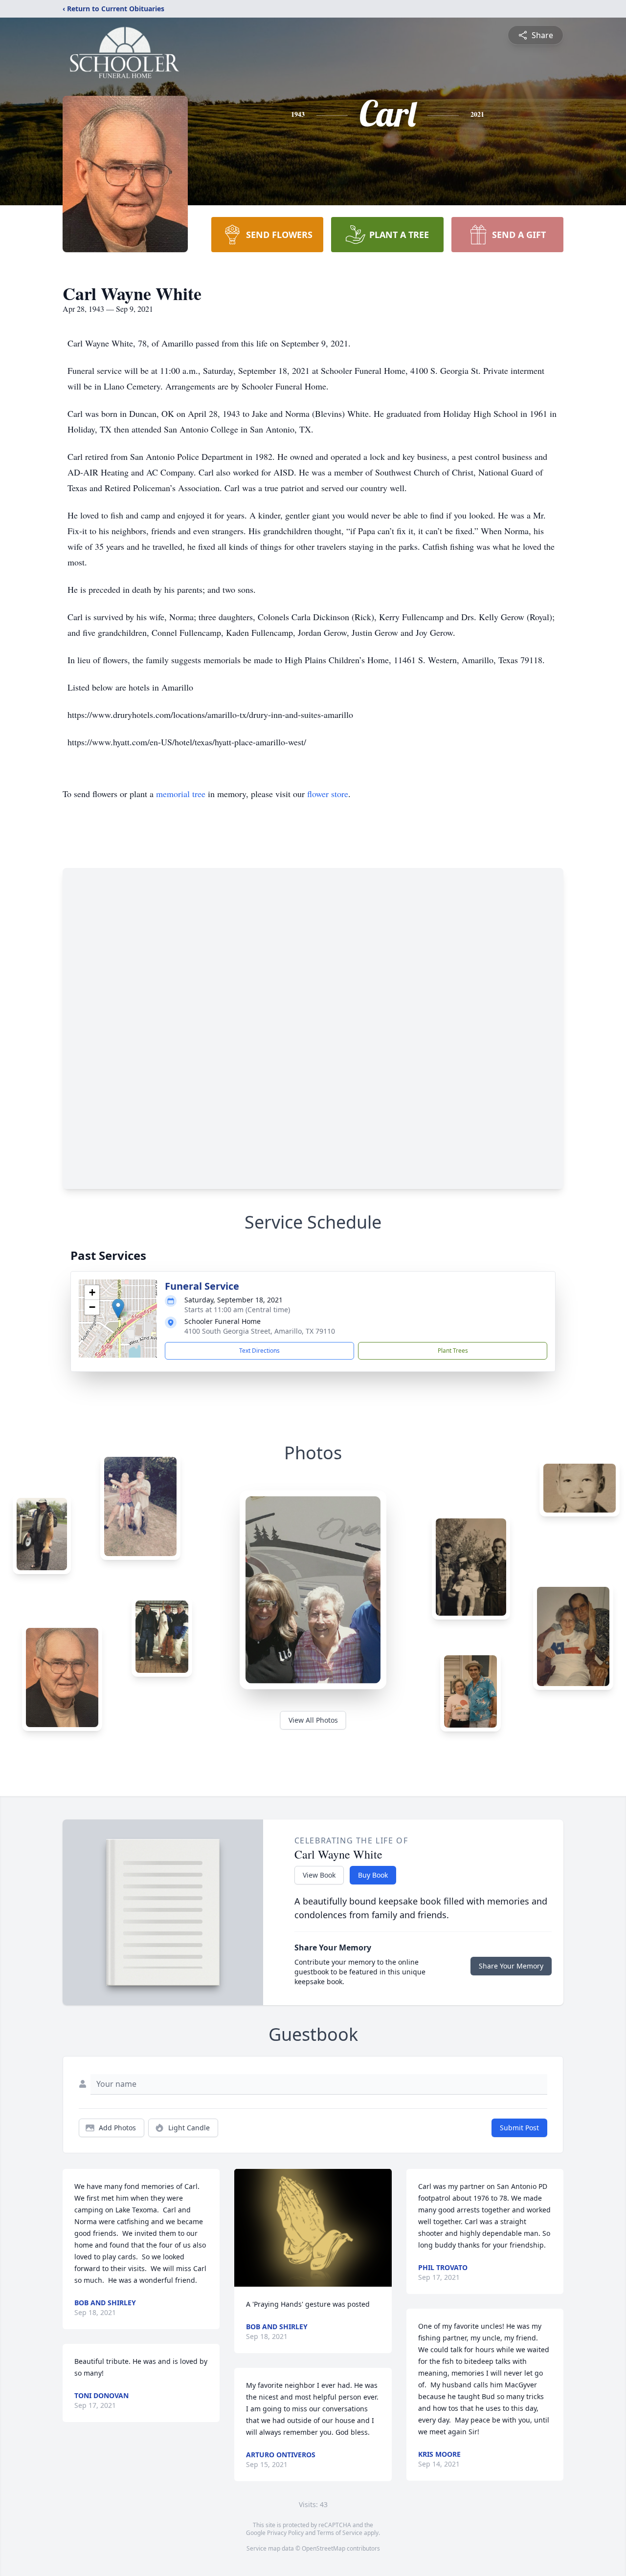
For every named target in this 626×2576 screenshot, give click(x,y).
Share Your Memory (511, 1966)
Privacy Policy (285, 2533)
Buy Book (373, 1875)
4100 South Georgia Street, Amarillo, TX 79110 (260, 1331)
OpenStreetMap (324, 2548)
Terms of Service (340, 2533)
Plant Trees (453, 1351)
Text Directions (259, 1351)
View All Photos (313, 1720)
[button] (118, 1309)
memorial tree (181, 794)
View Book (319, 1875)
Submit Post (519, 2128)
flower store (328, 794)
